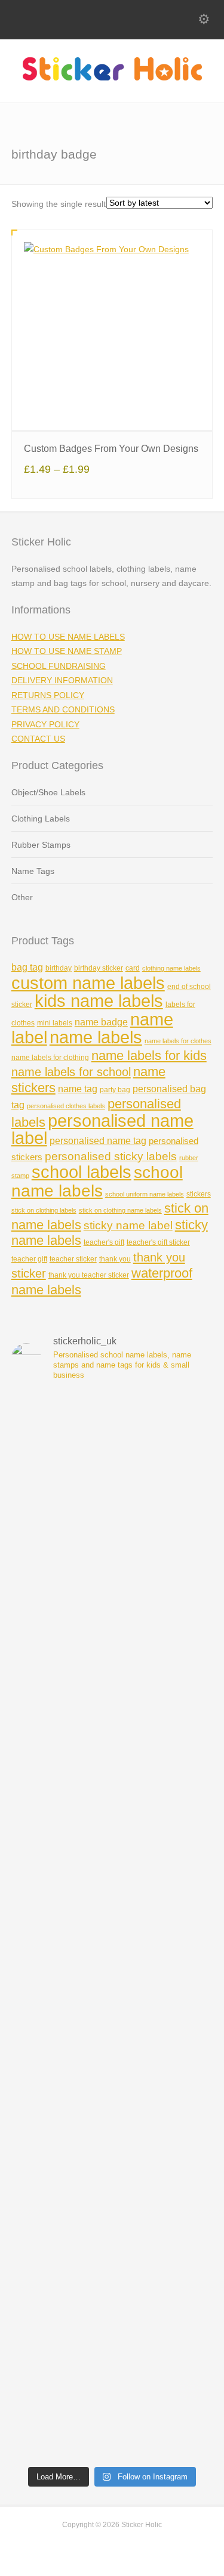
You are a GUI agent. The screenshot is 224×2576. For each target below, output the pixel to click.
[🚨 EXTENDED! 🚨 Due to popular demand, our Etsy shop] (112, 1807)
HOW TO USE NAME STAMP (67, 651)
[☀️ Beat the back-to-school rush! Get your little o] (112, 2163)
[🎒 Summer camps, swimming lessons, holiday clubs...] (112, 2045)
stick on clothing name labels (120, 1210)
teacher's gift (104, 1242)
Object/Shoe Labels (48, 792)
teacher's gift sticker (158, 1242)
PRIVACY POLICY (45, 724)
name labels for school (71, 1072)
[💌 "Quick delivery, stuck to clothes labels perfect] (112, 1689)
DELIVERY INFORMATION (62, 680)
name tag (78, 1089)
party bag (115, 1090)
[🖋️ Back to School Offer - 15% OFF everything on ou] (112, 1926)
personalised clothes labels (66, 1106)
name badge (101, 1022)
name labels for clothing (50, 1058)
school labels (82, 1172)
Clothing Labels (41, 819)
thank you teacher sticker (89, 1275)
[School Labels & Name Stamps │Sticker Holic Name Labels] (112, 78)
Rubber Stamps (41, 845)
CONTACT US (38, 739)
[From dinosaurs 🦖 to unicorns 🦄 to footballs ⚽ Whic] (112, 1570)
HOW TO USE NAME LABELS (68, 637)
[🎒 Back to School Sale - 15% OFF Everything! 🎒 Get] (112, 2400)
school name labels (97, 1181)
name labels (96, 1037)
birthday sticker (99, 968)
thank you (115, 1259)
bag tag (27, 967)
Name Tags (33, 871)
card (133, 968)
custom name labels (88, 983)
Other (22, 897)
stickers (199, 1194)
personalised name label (102, 1129)
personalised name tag (98, 1141)
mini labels (55, 1023)
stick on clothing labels (44, 1210)
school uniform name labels (145, 1194)
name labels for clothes (178, 1041)
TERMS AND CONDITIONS (63, 709)
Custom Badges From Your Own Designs (111, 449)
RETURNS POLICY (48, 695)
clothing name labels (171, 968)
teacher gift (29, 1259)
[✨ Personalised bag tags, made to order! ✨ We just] (112, 2282)
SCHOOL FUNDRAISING (59, 666)
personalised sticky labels (111, 1156)
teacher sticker (73, 1259)
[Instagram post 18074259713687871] (112, 1451)
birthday (59, 968)
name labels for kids (149, 1055)
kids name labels (99, 1001)
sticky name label (128, 1225)
